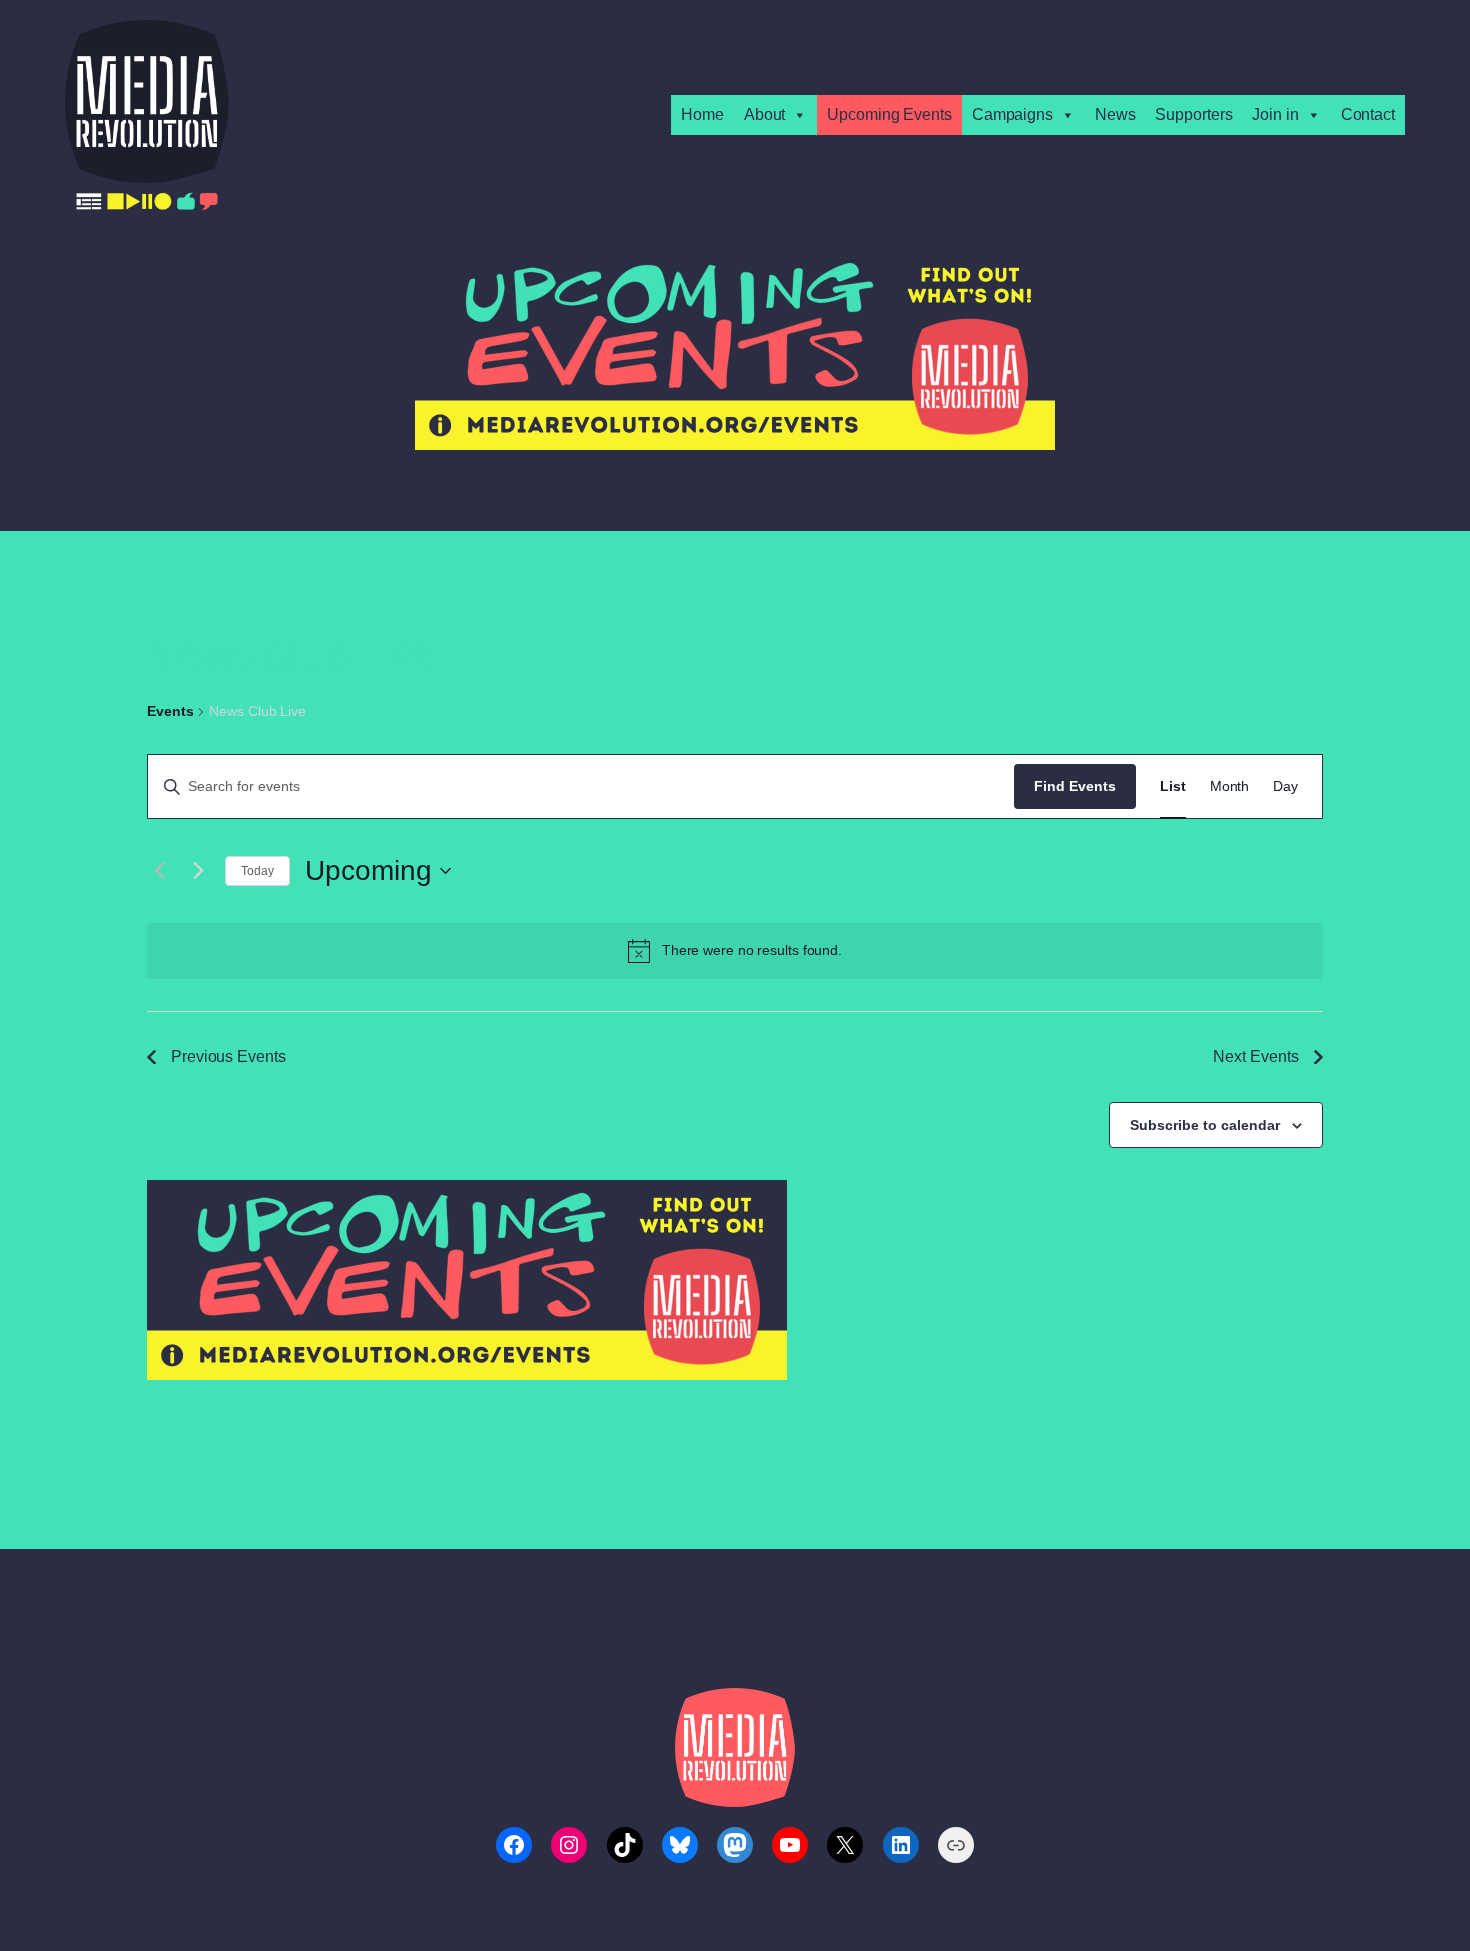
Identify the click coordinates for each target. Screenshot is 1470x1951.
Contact (1368, 114)
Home (702, 114)
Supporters (1193, 114)
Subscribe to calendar (1205, 1125)
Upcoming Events (889, 114)
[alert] (735, 951)
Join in (1275, 114)
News (1115, 114)
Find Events (1075, 786)
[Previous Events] (159, 871)
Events (170, 711)
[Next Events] (198, 871)
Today (257, 871)
